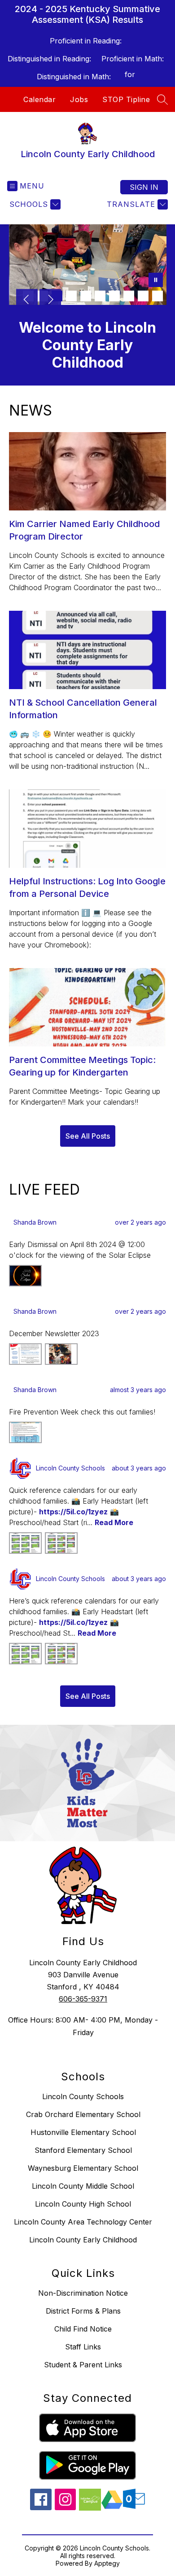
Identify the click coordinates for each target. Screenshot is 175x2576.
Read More (114, 1522)
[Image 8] (129, 296)
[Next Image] (50, 300)
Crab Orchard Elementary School (83, 2114)
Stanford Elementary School (83, 2150)
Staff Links (83, 2347)
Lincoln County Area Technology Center (83, 2222)
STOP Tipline (126, 99)
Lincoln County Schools (83, 2096)
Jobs (79, 99)
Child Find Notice (83, 2329)
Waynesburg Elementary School (83, 2168)
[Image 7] (114, 296)
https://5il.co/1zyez (73, 1512)
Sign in (144, 187)
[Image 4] (71, 296)
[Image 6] (100, 296)
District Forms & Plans (83, 2311)
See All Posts (88, 1136)
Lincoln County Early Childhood (83, 2240)
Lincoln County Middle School (83, 2186)
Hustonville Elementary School (83, 2132)
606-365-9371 (83, 1999)
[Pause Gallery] (156, 281)
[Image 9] (143, 296)
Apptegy (107, 2563)
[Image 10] (157, 296)
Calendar (39, 99)
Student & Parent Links (83, 2365)
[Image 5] (86, 296)
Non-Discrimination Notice (83, 2293)
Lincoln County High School (83, 2204)
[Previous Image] (27, 300)
